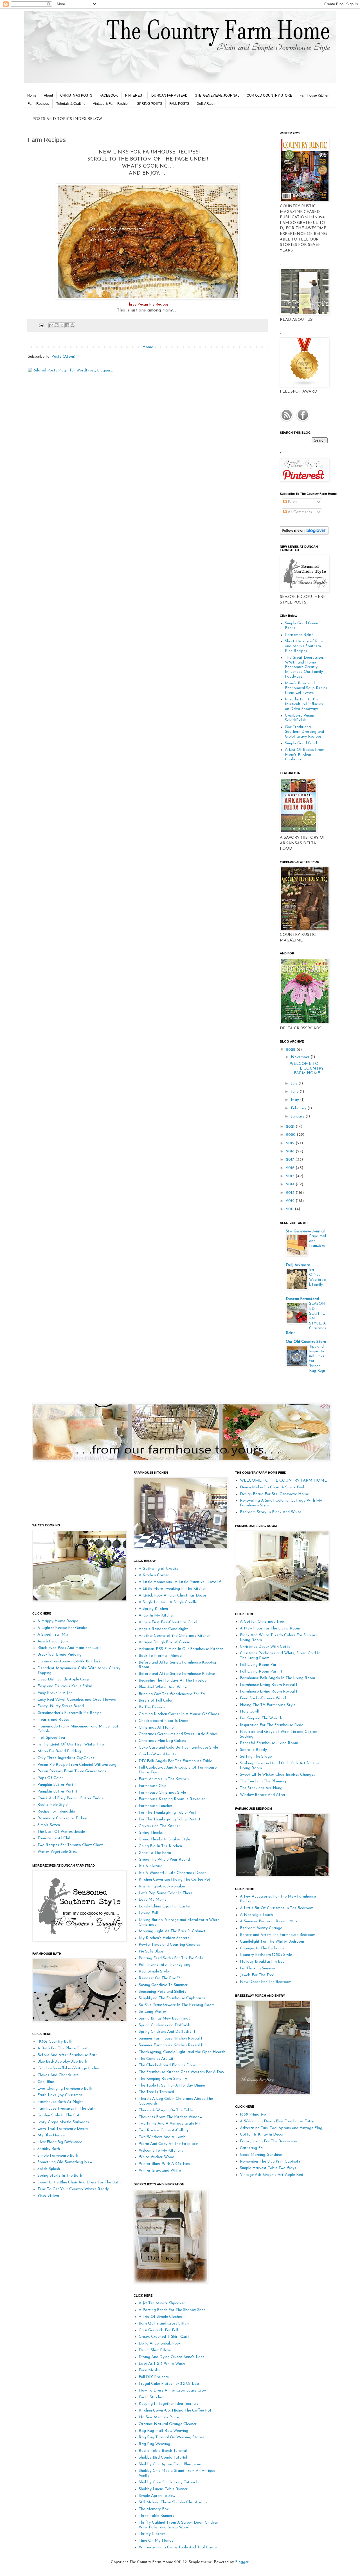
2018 (291, 1151)
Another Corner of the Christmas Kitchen (175, 1636)
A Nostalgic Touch (256, 1915)
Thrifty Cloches (152, 2534)
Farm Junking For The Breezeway (268, 2141)
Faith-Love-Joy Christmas (60, 2095)
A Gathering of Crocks (158, 1569)
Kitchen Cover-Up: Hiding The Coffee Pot (175, 2411)
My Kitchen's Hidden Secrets (164, 1938)
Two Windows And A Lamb (162, 2137)
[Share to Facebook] (67, 325)
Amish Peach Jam (53, 1641)
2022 (291, 1050)
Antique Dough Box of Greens (165, 1642)
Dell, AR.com (206, 104)
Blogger (242, 2562)
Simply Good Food (301, 743)
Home (32, 95)
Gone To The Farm (155, 1853)
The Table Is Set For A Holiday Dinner (172, 2086)
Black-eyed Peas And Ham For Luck (69, 1648)
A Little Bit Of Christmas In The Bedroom (277, 1908)
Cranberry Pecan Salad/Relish (300, 718)
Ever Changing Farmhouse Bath (65, 2089)
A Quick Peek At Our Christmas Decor (173, 1596)
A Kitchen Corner (154, 1575)
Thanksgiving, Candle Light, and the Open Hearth (182, 2052)
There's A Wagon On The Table (166, 2110)
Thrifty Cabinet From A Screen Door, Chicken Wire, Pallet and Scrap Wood (178, 2525)
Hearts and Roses (53, 1720)
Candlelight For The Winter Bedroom (272, 1942)
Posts (292, 502)
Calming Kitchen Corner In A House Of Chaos (179, 1714)
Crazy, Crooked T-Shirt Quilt (164, 2337)
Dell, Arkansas (298, 1265)
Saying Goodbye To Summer (163, 1985)
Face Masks (149, 2370)
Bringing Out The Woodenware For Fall (173, 1694)
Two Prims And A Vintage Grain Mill (170, 2124)
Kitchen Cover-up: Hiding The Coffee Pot (175, 1880)
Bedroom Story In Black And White (271, 1512)
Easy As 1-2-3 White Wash (162, 2364)
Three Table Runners (156, 2516)
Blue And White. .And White (163, 1687)
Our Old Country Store (306, 1342)
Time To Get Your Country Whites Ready (73, 2189)
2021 (291, 1127)
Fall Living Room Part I (260, 1665)
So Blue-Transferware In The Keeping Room (177, 2005)
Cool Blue (46, 2082)
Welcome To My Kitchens (161, 2151)
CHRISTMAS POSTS (76, 95)
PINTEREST (135, 95)
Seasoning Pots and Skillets (162, 1992)
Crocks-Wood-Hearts (157, 1754)
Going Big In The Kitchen (160, 1846)
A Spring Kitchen (153, 1609)
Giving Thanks (151, 1833)
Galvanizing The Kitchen (160, 1826)
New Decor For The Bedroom (266, 1982)
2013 (291, 1193)
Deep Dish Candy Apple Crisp (63, 1679)
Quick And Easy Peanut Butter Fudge (70, 1798)
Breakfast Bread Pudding (59, 1655)
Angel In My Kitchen (157, 1616)
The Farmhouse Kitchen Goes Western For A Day (181, 2072)
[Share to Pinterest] (73, 325)
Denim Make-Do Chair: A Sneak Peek (273, 1487)
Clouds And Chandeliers (58, 2075)
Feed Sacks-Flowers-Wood (263, 1698)
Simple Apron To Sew (157, 2496)
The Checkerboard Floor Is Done (167, 2065)
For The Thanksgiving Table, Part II (169, 1819)
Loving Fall (148, 1913)
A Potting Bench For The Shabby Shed (172, 2310)
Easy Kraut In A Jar (55, 1693)
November (301, 1057)
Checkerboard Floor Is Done (163, 1721)
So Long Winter (152, 2012)
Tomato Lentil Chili (54, 1838)
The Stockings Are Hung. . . (264, 1788)
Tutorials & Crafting (71, 104)
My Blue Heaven (52, 2135)
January (298, 1116)
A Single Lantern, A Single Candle (168, 1602)
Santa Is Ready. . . (256, 1750)
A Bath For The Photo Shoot (63, 2048)
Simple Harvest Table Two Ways (268, 2168)
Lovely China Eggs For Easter (165, 1906)
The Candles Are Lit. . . (158, 2059)
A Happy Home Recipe (58, 1621)
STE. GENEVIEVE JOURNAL (217, 95)
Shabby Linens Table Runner (163, 2489)
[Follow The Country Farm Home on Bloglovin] (304, 534)
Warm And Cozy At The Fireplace (168, 2144)
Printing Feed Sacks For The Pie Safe (171, 1958)
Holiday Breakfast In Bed (262, 1962)
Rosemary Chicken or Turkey (62, 1818)
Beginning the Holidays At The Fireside (173, 1681)
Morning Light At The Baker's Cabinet (172, 1931)
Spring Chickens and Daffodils (165, 2025)
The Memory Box (154, 2509)
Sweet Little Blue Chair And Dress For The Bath (79, 2182)
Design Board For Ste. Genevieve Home (274, 1494)
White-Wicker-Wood (157, 2157)
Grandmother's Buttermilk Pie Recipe (69, 1713)
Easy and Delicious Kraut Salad (65, 1686)
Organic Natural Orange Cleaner (168, 2424)
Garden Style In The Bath (59, 2115)
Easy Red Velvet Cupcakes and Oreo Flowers (77, 1700)
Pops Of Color (50, 1778)
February (299, 1108)
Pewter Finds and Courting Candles (169, 1945)
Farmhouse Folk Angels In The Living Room (277, 1678)
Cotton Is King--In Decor (262, 2135)
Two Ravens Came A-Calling (163, 2130)
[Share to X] (62, 325)
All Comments (299, 512)
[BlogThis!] (57, 325)
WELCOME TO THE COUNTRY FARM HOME (307, 1069)
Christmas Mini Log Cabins (162, 1741)
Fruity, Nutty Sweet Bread (61, 1706)
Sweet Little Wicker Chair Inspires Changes (277, 1775)
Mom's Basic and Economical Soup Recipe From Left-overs (306, 688)
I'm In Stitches (151, 2397)
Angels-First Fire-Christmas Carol (168, 1622)
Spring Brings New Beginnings (164, 2019)
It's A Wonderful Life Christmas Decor (172, 1873)
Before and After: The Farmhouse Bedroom (278, 1935)
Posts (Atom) (63, 357)
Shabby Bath (49, 2149)
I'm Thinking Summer (258, 1968)
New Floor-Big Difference (60, 2142)
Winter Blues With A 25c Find (165, 2164)
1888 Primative (253, 2115)
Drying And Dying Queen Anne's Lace (172, 2357)
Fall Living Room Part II (261, 1672)
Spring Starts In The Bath (60, 2176)
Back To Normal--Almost (161, 1656)
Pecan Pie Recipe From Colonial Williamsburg (77, 1765)
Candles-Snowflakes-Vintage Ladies (68, 2068)
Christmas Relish (299, 635)
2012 (291, 1201)
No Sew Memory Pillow (159, 2417)
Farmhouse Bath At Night (60, 2102)
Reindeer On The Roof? (159, 1978)
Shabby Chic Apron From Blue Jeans (170, 2464)
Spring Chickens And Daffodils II (167, 2032)
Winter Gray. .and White (160, 2171)
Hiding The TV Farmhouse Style (268, 1705)
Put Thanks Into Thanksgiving (165, 1965)
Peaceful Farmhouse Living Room (269, 1743)
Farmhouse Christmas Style (162, 1793)
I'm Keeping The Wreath (261, 1718)
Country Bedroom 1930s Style (266, 1955)
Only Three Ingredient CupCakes (66, 1758)
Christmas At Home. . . (158, 1728)
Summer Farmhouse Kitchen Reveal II (171, 2045)
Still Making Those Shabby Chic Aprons (173, 2502)
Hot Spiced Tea (51, 1738)
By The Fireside (152, 1707)
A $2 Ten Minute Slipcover (162, 2303)
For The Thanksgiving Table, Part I (169, 1813)
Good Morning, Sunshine (261, 2155)
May (295, 1100)
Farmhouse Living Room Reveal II (269, 1692)
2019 (291, 1143)
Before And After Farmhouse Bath (67, 2055)
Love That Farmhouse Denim (63, 2129)
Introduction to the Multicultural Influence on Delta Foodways (304, 704)
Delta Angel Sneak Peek (160, 2344)
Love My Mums (152, 1900)
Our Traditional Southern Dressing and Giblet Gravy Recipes (304, 732)
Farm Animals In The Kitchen (164, 1779)
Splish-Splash (49, 2169)
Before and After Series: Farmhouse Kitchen (177, 1674)
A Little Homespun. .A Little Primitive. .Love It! (180, 1582)
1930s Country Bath (55, 2042)
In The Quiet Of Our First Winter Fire (71, 1745)
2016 (291, 1168)
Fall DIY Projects (154, 2377)
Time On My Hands (156, 2541)
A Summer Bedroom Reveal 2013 (268, 1921)
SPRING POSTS (149, 104)
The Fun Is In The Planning (263, 1781)
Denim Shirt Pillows (155, 2350)
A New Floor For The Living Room (270, 1628)
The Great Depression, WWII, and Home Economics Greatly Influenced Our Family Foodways (304, 667)
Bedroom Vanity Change (261, 1928)
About (48, 95)
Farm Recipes (38, 104)
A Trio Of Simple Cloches (161, 2317)
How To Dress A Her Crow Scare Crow (173, 2391)
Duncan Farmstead (302, 1299)
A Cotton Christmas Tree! (262, 1622)
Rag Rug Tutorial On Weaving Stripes (172, 2437)
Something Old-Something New (65, 2162)
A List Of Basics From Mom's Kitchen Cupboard (305, 755)
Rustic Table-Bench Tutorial (163, 2451)
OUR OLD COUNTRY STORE (269, 95)
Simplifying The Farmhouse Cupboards (172, 1998)
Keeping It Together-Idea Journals (168, 2404)
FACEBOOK (109, 95)
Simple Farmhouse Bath (58, 2156)
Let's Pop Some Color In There (166, 1893)
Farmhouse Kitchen (314, 95)
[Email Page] (41, 325)
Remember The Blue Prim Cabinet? (270, 2162)
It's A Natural (151, 1866)
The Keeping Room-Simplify (163, 2079)
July (295, 1084)
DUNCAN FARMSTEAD (169, 95)
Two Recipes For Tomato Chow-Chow (70, 1845)
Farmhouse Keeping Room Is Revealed (172, 1799)
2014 (291, 1184)
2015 (291, 1176)
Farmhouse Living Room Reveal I (269, 1685)
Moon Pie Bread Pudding (59, 1751)
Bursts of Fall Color (156, 1701)
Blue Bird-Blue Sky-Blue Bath (62, 2062)
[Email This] (51, 325)
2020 (291, 1135)
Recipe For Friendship (56, 1812)
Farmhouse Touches (156, 1806)
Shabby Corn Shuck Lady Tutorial (168, 2482)
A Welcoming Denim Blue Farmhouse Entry (277, 2121)
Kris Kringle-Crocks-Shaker (162, 1886)
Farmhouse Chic (152, 1786)
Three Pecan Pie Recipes (148, 305)
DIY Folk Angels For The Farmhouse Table (175, 1761)
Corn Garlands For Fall (158, 2330)
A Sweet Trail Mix (53, 1635)
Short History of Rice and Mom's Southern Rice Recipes (304, 646)
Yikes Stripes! (49, 2196)
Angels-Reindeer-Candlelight (163, 1629)
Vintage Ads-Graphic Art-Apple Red (272, 2175)
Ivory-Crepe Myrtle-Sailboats (63, 2122)
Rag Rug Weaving (154, 2444)
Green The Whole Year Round (164, 1860)
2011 (290, 1209)
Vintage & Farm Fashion (111, 104)
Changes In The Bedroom (262, 1948)
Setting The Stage (256, 1757)
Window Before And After (263, 1795)
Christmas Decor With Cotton (266, 1647)
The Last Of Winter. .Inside (61, 1832)
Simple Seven (49, 1825)
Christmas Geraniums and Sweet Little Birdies (178, 1734)
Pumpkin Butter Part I (57, 1785)
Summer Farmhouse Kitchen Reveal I (170, 2039)
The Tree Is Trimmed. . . (159, 2092)
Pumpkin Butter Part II (57, 1792)
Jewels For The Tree (257, 1975)
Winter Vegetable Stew (57, 1852)
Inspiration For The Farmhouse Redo (272, 1725)
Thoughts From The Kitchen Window (170, 2117)
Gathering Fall (252, 2148)
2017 (291, 1160)
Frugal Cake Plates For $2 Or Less (169, 2384)
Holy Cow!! (249, 1712)
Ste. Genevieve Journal (305, 1231)
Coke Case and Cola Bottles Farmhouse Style (178, 1748)
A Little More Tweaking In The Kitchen (173, 1589)
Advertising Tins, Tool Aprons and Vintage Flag (281, 2128)
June (295, 1092)
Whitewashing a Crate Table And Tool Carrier (178, 2547)
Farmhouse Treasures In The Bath (67, 2109)
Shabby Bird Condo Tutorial (163, 2458)
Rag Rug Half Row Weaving (163, 2431)
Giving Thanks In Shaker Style (164, 1839)
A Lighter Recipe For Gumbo (62, 1628)
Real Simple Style (52, 1805)
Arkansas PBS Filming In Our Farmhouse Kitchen (181, 1649)
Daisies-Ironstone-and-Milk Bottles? (69, 1661)
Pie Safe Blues (151, 1952)
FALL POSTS (179, 104)
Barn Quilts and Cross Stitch (164, 2324)
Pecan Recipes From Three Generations (72, 1771)
